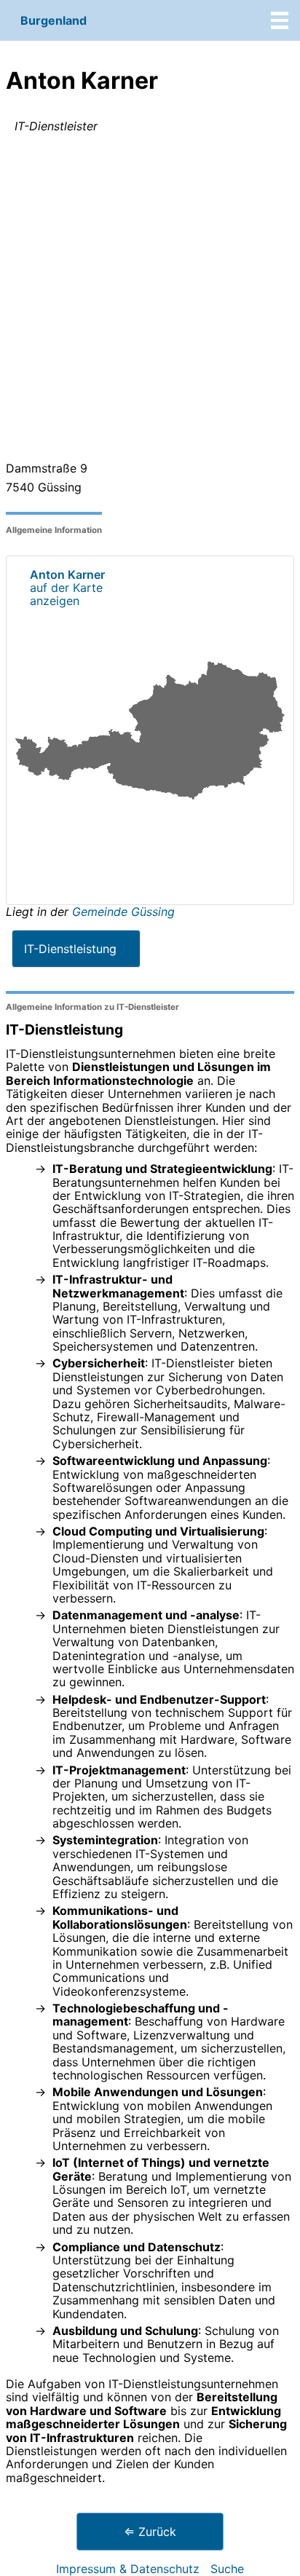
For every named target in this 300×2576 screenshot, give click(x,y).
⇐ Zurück (150, 2532)
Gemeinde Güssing (123, 912)
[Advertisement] (150, 300)
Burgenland (54, 20)
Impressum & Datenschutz (128, 2569)
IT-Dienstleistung (70, 949)
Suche (227, 2569)
